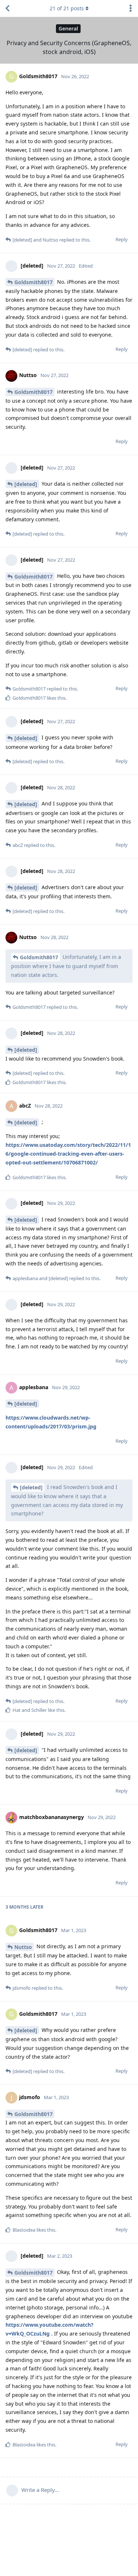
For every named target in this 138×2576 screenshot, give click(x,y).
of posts (67, 8)
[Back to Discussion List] (7, 8)
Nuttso (23, 1947)
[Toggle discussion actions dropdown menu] (131, 8)
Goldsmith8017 (33, 282)
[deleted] (26, 484)
